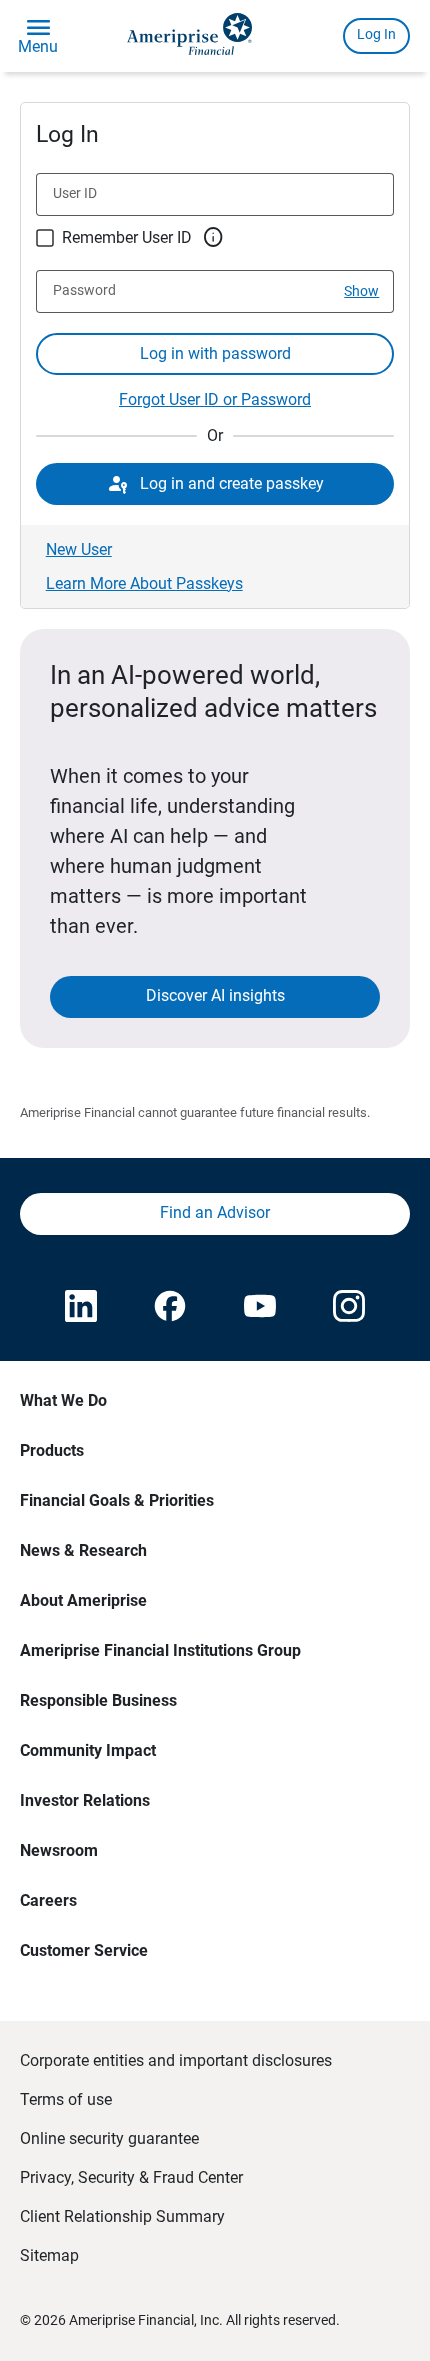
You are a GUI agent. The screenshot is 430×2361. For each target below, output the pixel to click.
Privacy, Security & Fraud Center (131, 2177)
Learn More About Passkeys (144, 583)
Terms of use (66, 2099)
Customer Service (84, 1950)
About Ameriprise (83, 1600)
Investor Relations (85, 1800)
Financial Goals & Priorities (117, 1500)
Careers (48, 1900)
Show (361, 291)
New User (79, 549)
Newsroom (59, 1850)
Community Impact (88, 1750)
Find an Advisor (215, 1212)
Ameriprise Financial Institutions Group (160, 1650)
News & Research (83, 1550)
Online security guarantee (109, 2138)
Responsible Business (98, 1700)
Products (52, 1450)
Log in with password (215, 353)
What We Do (63, 1400)
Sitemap (49, 2255)
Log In (376, 34)
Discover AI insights (215, 995)
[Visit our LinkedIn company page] (81, 1308)
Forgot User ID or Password (215, 399)
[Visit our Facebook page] (170, 1308)
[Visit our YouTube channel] (260, 1308)
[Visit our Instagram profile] (349, 1308)
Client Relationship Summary (122, 2216)
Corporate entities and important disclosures (176, 2060)
